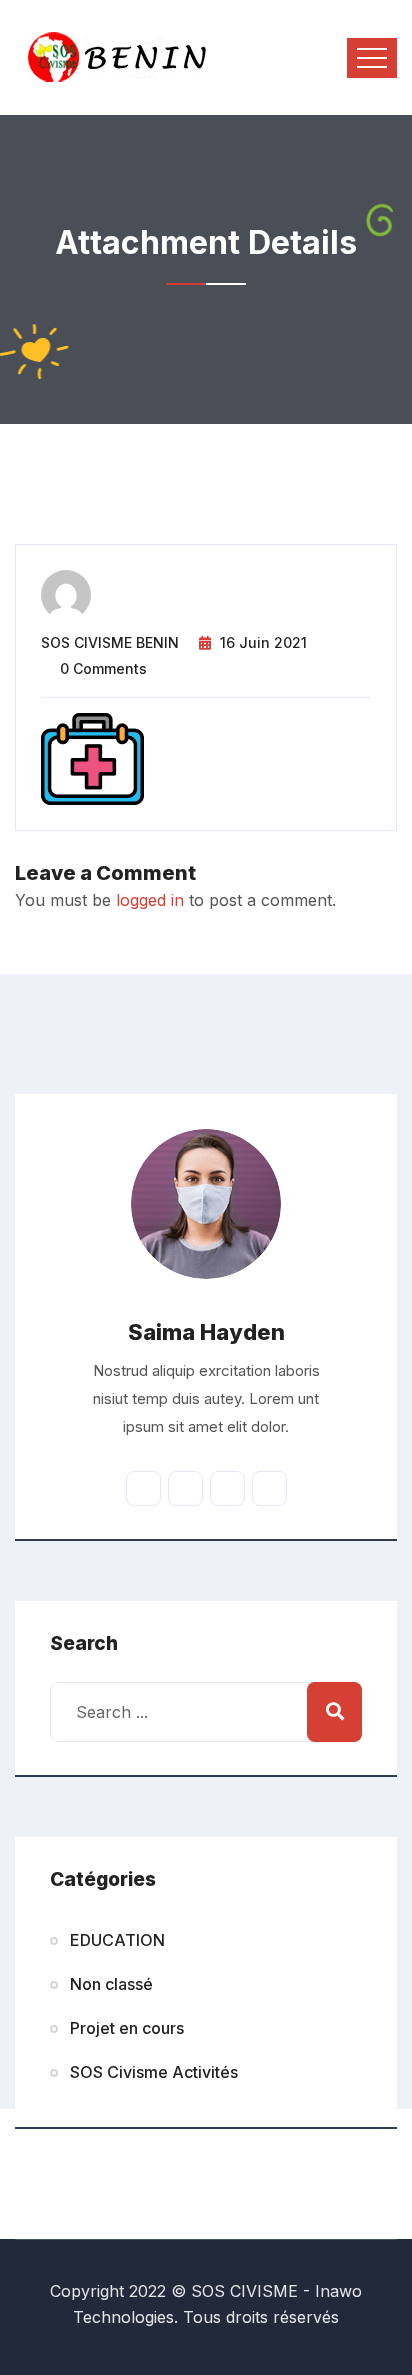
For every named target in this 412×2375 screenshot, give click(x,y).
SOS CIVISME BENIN (110, 642)
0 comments (103, 668)
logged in (150, 900)
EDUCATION (117, 1940)
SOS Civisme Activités (154, 2072)
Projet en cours (127, 2028)
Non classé (111, 1984)
